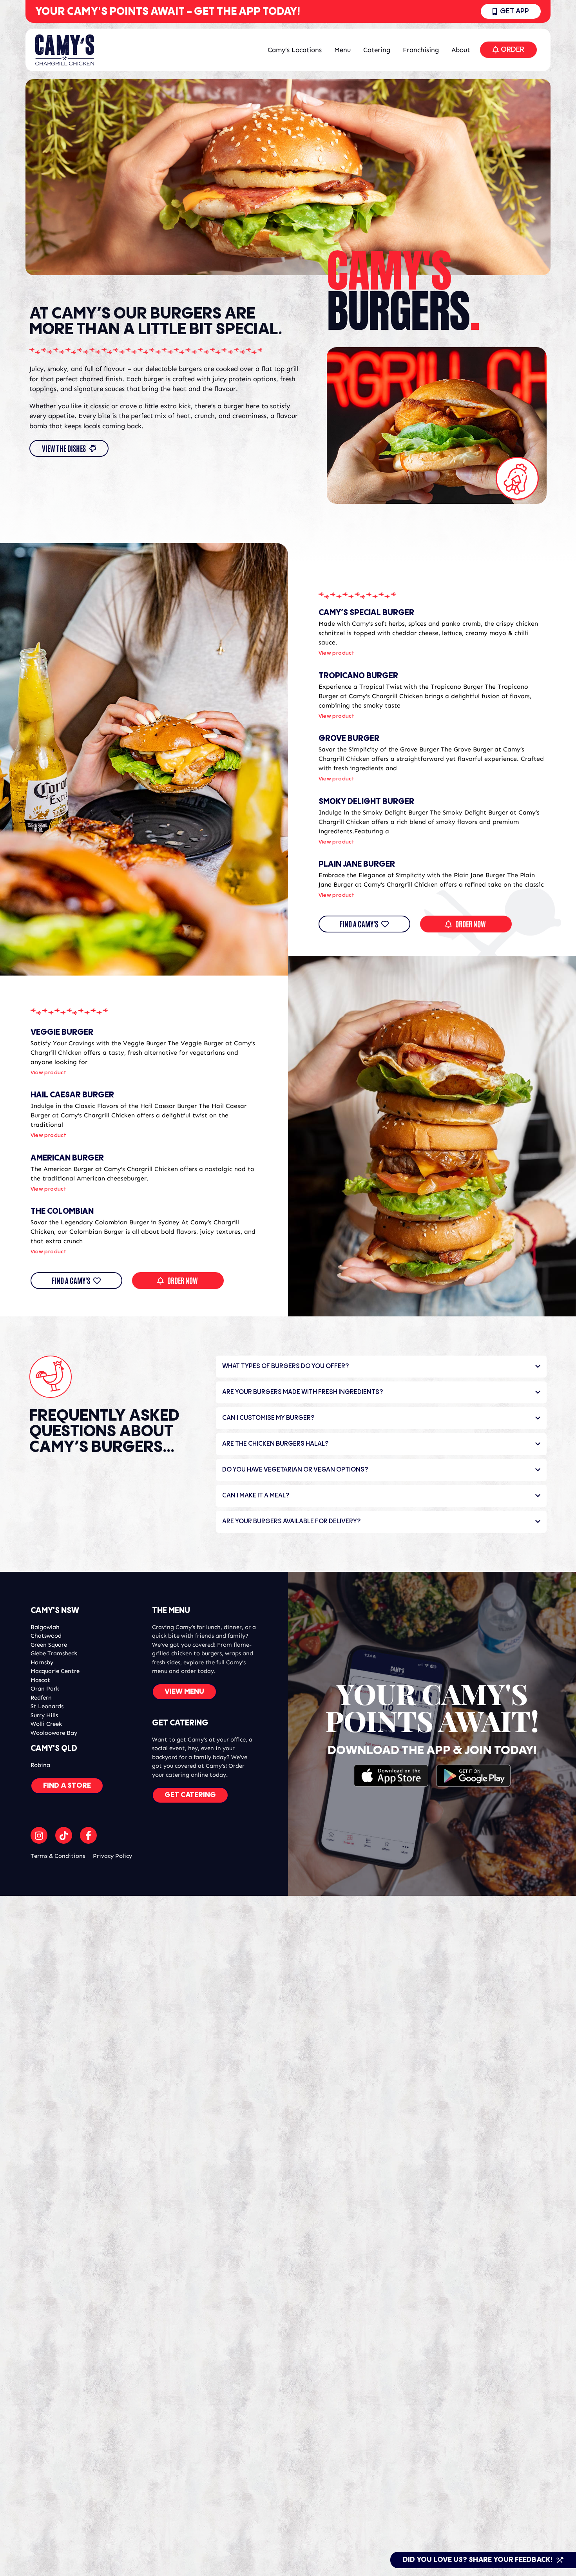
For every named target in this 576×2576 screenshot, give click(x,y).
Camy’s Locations (295, 50)
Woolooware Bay (54, 1733)
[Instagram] (39, 1835)
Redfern (41, 1698)
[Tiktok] (64, 1835)
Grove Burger (349, 739)
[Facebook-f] (88, 1835)
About (461, 50)
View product (337, 653)
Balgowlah (45, 1627)
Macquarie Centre (55, 1671)
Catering (377, 50)
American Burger (67, 1158)
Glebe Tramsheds (54, 1653)
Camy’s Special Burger (366, 613)
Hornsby (42, 1662)
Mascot (40, 1680)
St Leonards (47, 1706)
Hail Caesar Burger (72, 1095)
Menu (342, 50)
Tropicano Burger (358, 676)
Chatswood (46, 1636)
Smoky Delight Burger (366, 802)
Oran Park (45, 1689)
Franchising (421, 50)
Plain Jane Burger (357, 864)
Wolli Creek (46, 1724)
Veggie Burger (62, 1033)
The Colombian (62, 1212)
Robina (40, 1765)
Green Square (49, 1645)
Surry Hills (44, 1715)
